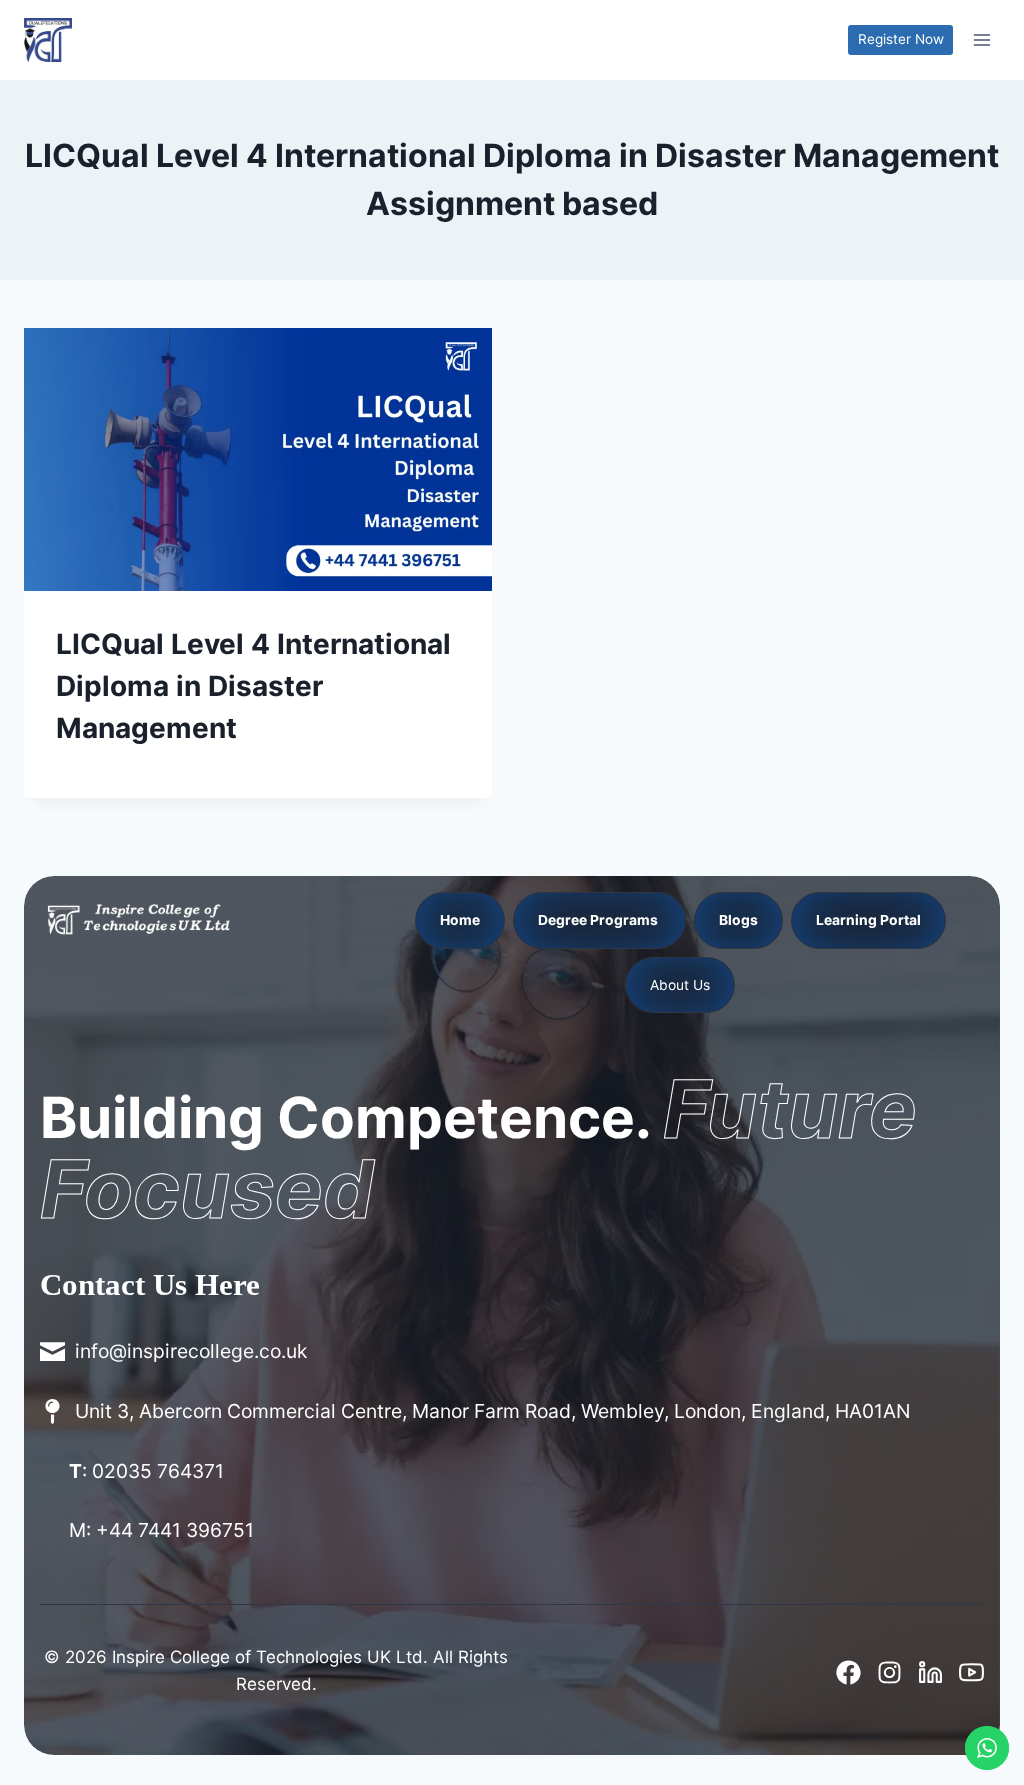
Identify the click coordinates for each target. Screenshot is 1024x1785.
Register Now (901, 39)
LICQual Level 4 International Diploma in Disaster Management (253, 686)
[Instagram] (889, 1672)
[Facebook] (848, 1672)
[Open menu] (981, 39)
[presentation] (258, 459)
